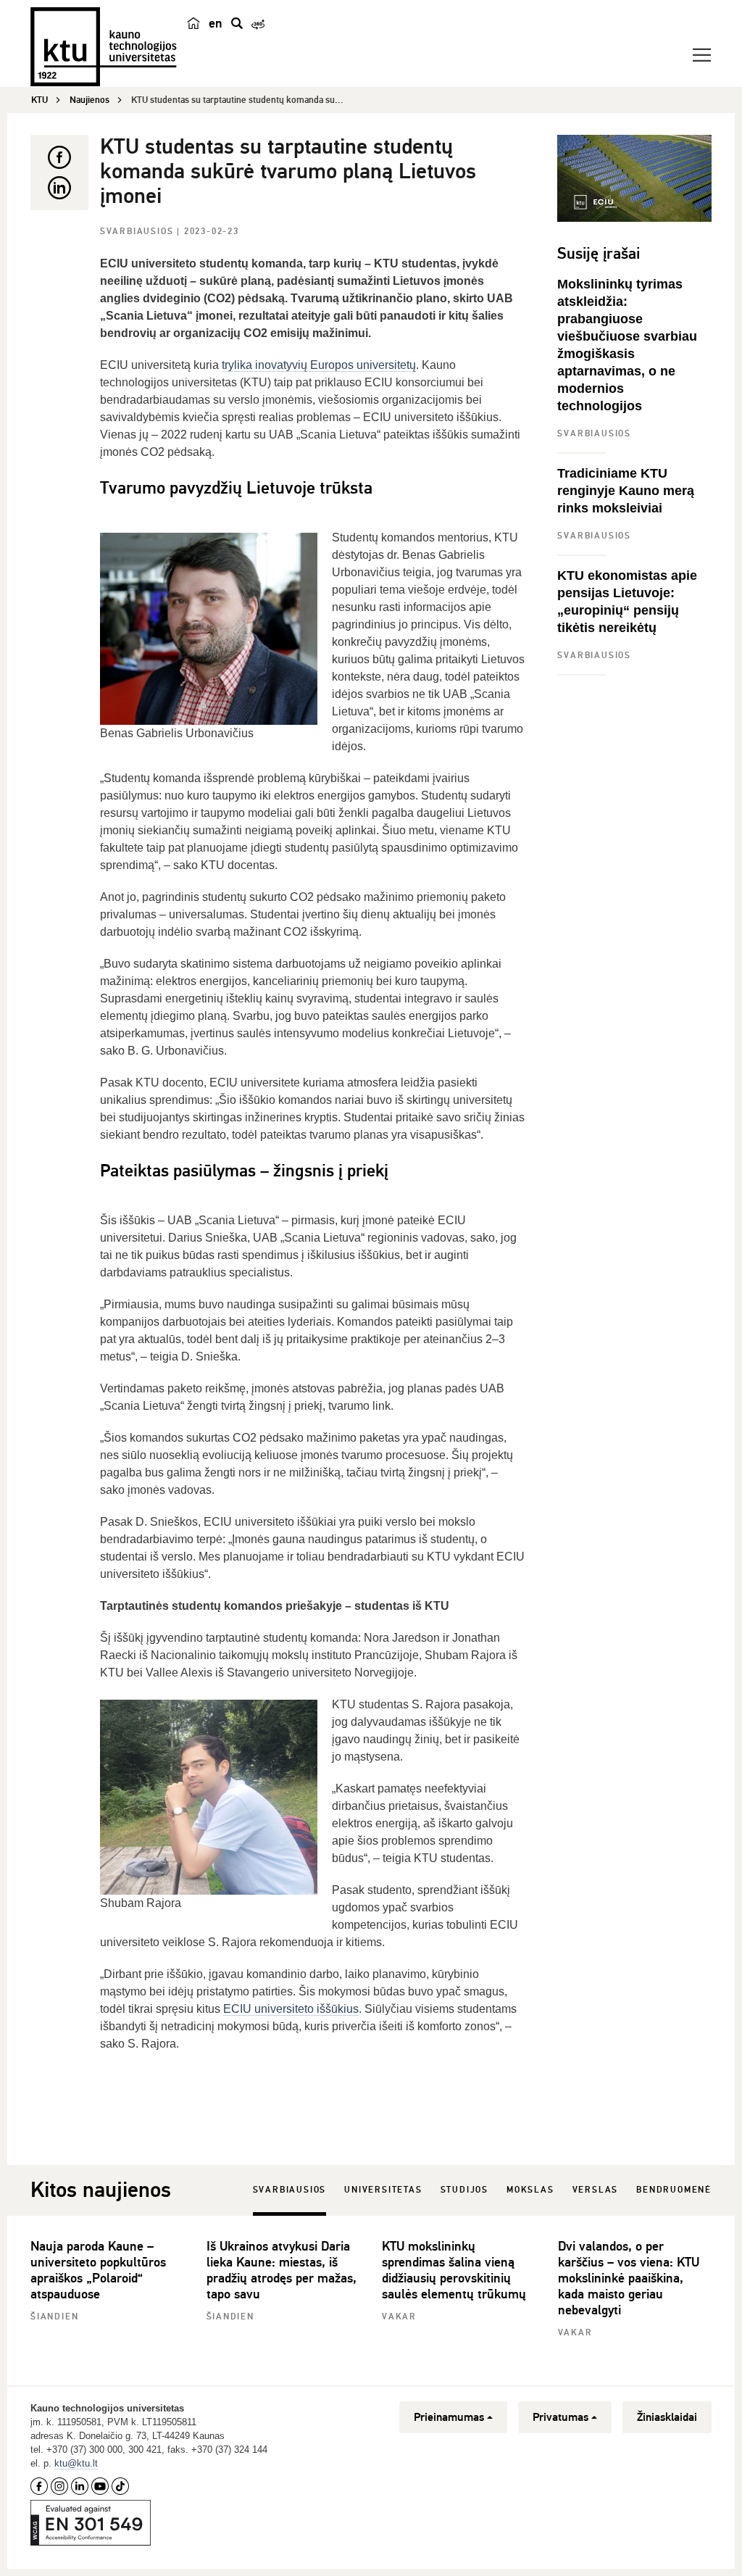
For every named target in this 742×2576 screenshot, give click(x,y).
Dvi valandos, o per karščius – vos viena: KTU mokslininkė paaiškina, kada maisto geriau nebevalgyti (629, 2278)
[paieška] (237, 23)
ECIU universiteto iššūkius (291, 2009)
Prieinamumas (449, 2417)
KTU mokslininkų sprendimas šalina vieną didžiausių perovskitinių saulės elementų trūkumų (454, 2270)
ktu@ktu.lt (76, 2463)
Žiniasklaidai (667, 2417)
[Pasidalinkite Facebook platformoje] (59, 157)
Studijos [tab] (464, 2190)
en (216, 23)
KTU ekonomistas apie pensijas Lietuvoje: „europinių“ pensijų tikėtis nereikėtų (627, 602)
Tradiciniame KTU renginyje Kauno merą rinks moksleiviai (626, 491)
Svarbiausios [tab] (290, 2190)
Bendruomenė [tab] (674, 2190)
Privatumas (560, 2417)
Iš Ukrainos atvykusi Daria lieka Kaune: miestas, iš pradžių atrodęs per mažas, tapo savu (282, 2270)
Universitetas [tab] (383, 2190)
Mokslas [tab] (530, 2190)
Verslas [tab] (596, 2190)
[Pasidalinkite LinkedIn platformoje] (59, 188)
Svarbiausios (138, 232)
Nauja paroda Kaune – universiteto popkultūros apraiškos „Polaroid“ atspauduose (98, 2270)
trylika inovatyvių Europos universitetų (319, 365)
